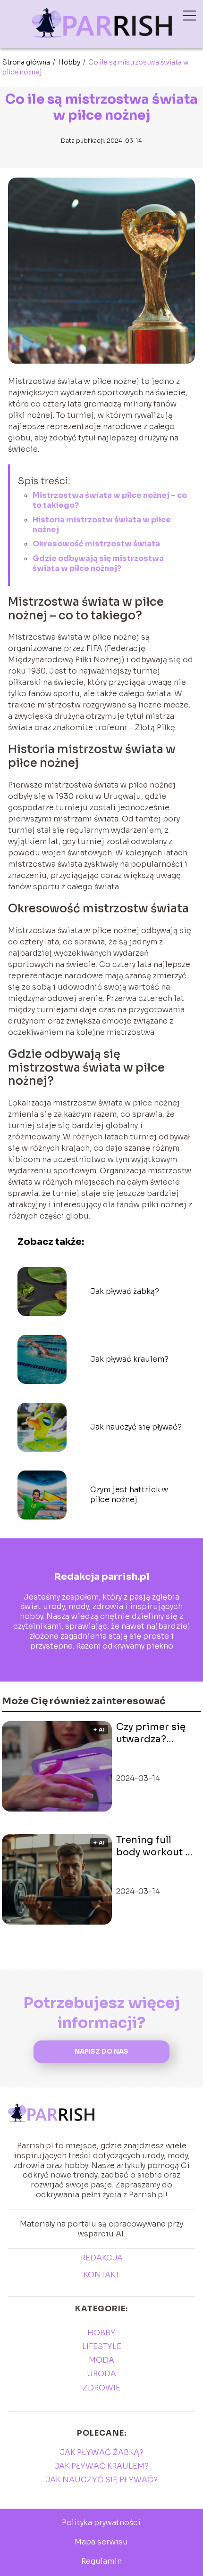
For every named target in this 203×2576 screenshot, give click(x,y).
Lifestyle (102, 2346)
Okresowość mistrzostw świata (96, 544)
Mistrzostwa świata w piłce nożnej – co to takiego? (110, 500)
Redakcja (102, 2258)
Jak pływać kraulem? (129, 1359)
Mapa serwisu (101, 2542)
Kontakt (101, 2275)
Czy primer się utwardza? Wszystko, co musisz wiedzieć (156, 1733)
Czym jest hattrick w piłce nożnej (129, 1495)
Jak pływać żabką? (125, 1292)
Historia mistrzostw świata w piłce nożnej (102, 525)
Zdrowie (101, 2388)
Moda (101, 2360)
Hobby (70, 62)
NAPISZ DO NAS (101, 2052)
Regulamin (101, 2561)
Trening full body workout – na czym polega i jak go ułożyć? (156, 1846)
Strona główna (27, 62)
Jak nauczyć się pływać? (136, 1427)
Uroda (101, 2374)
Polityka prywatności (101, 2523)
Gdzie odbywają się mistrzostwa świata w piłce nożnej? (98, 563)
